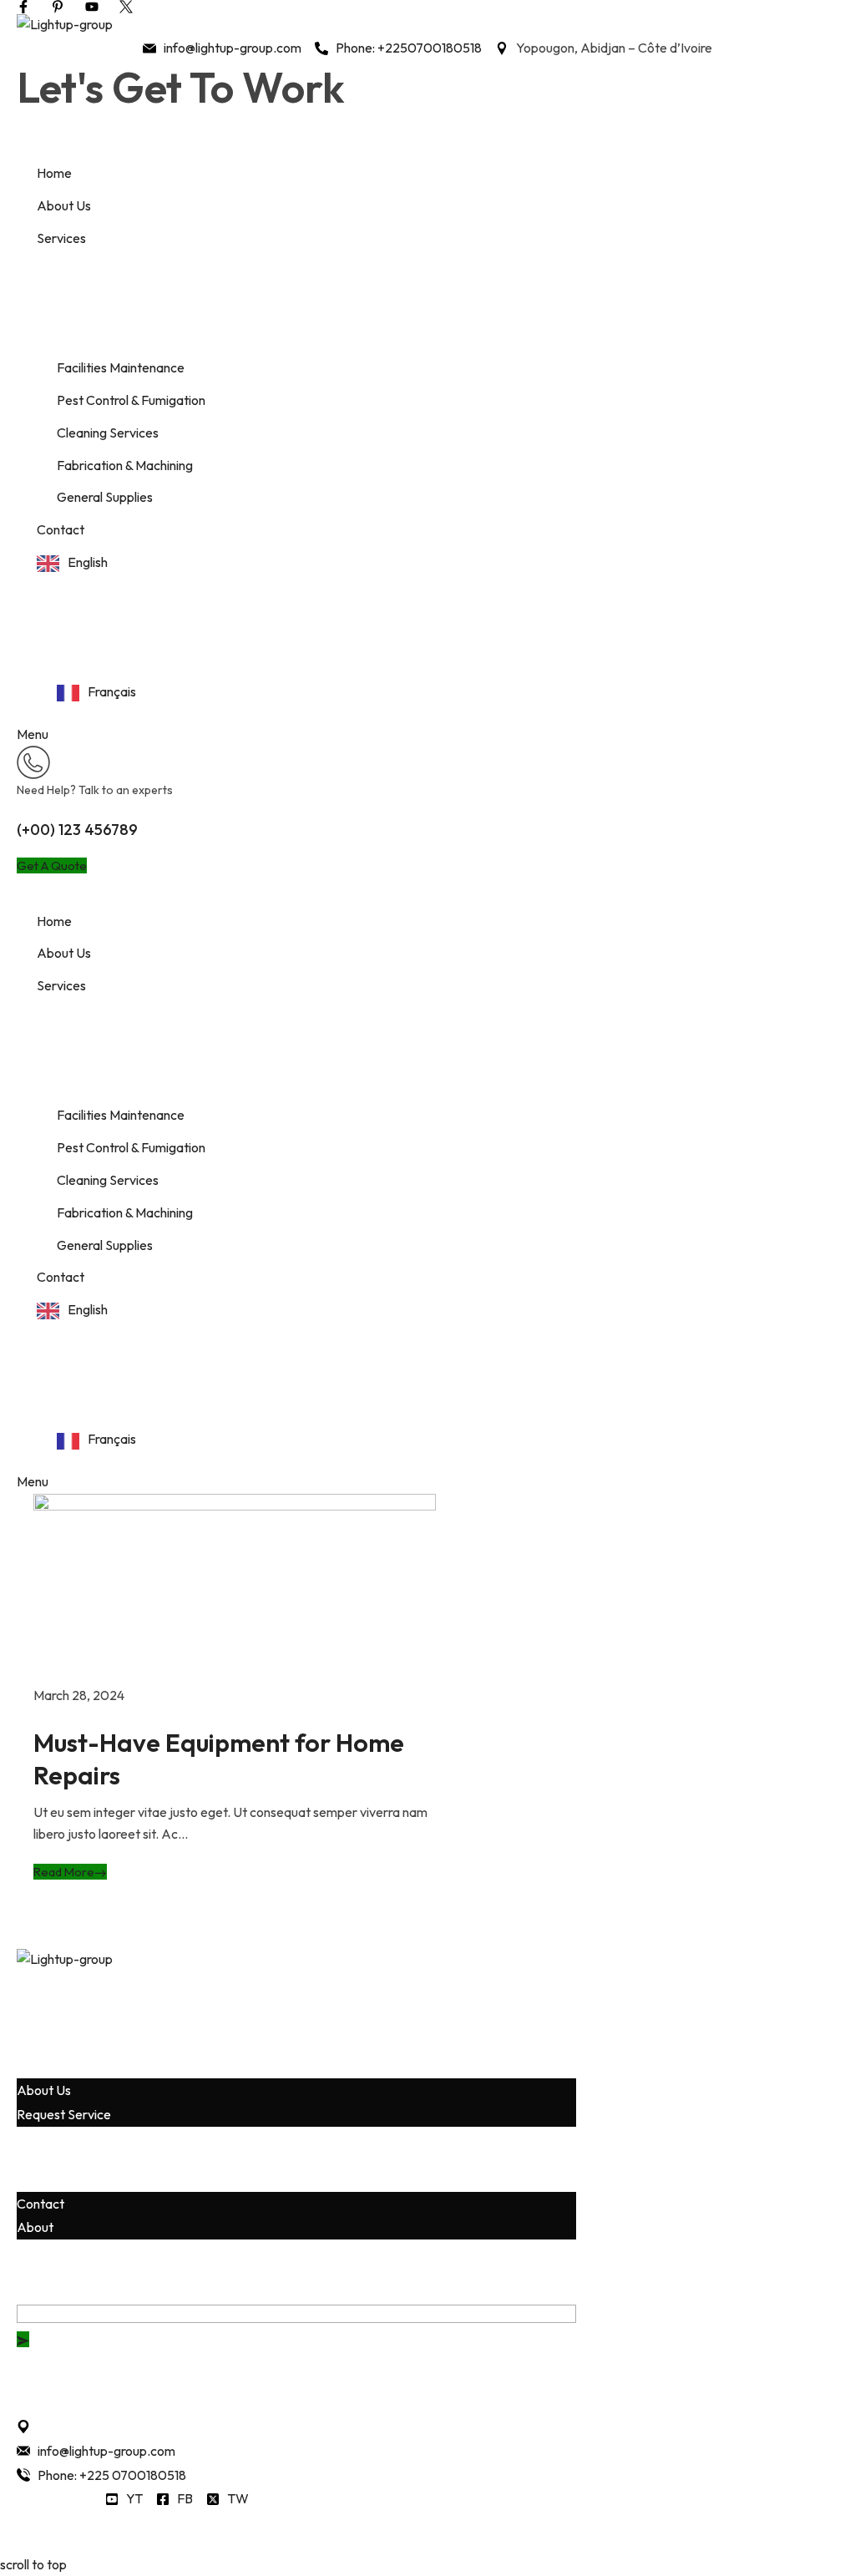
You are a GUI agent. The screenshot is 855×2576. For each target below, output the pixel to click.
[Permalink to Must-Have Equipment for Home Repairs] (235, 1587)
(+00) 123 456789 (77, 830)
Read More (64, 1872)
